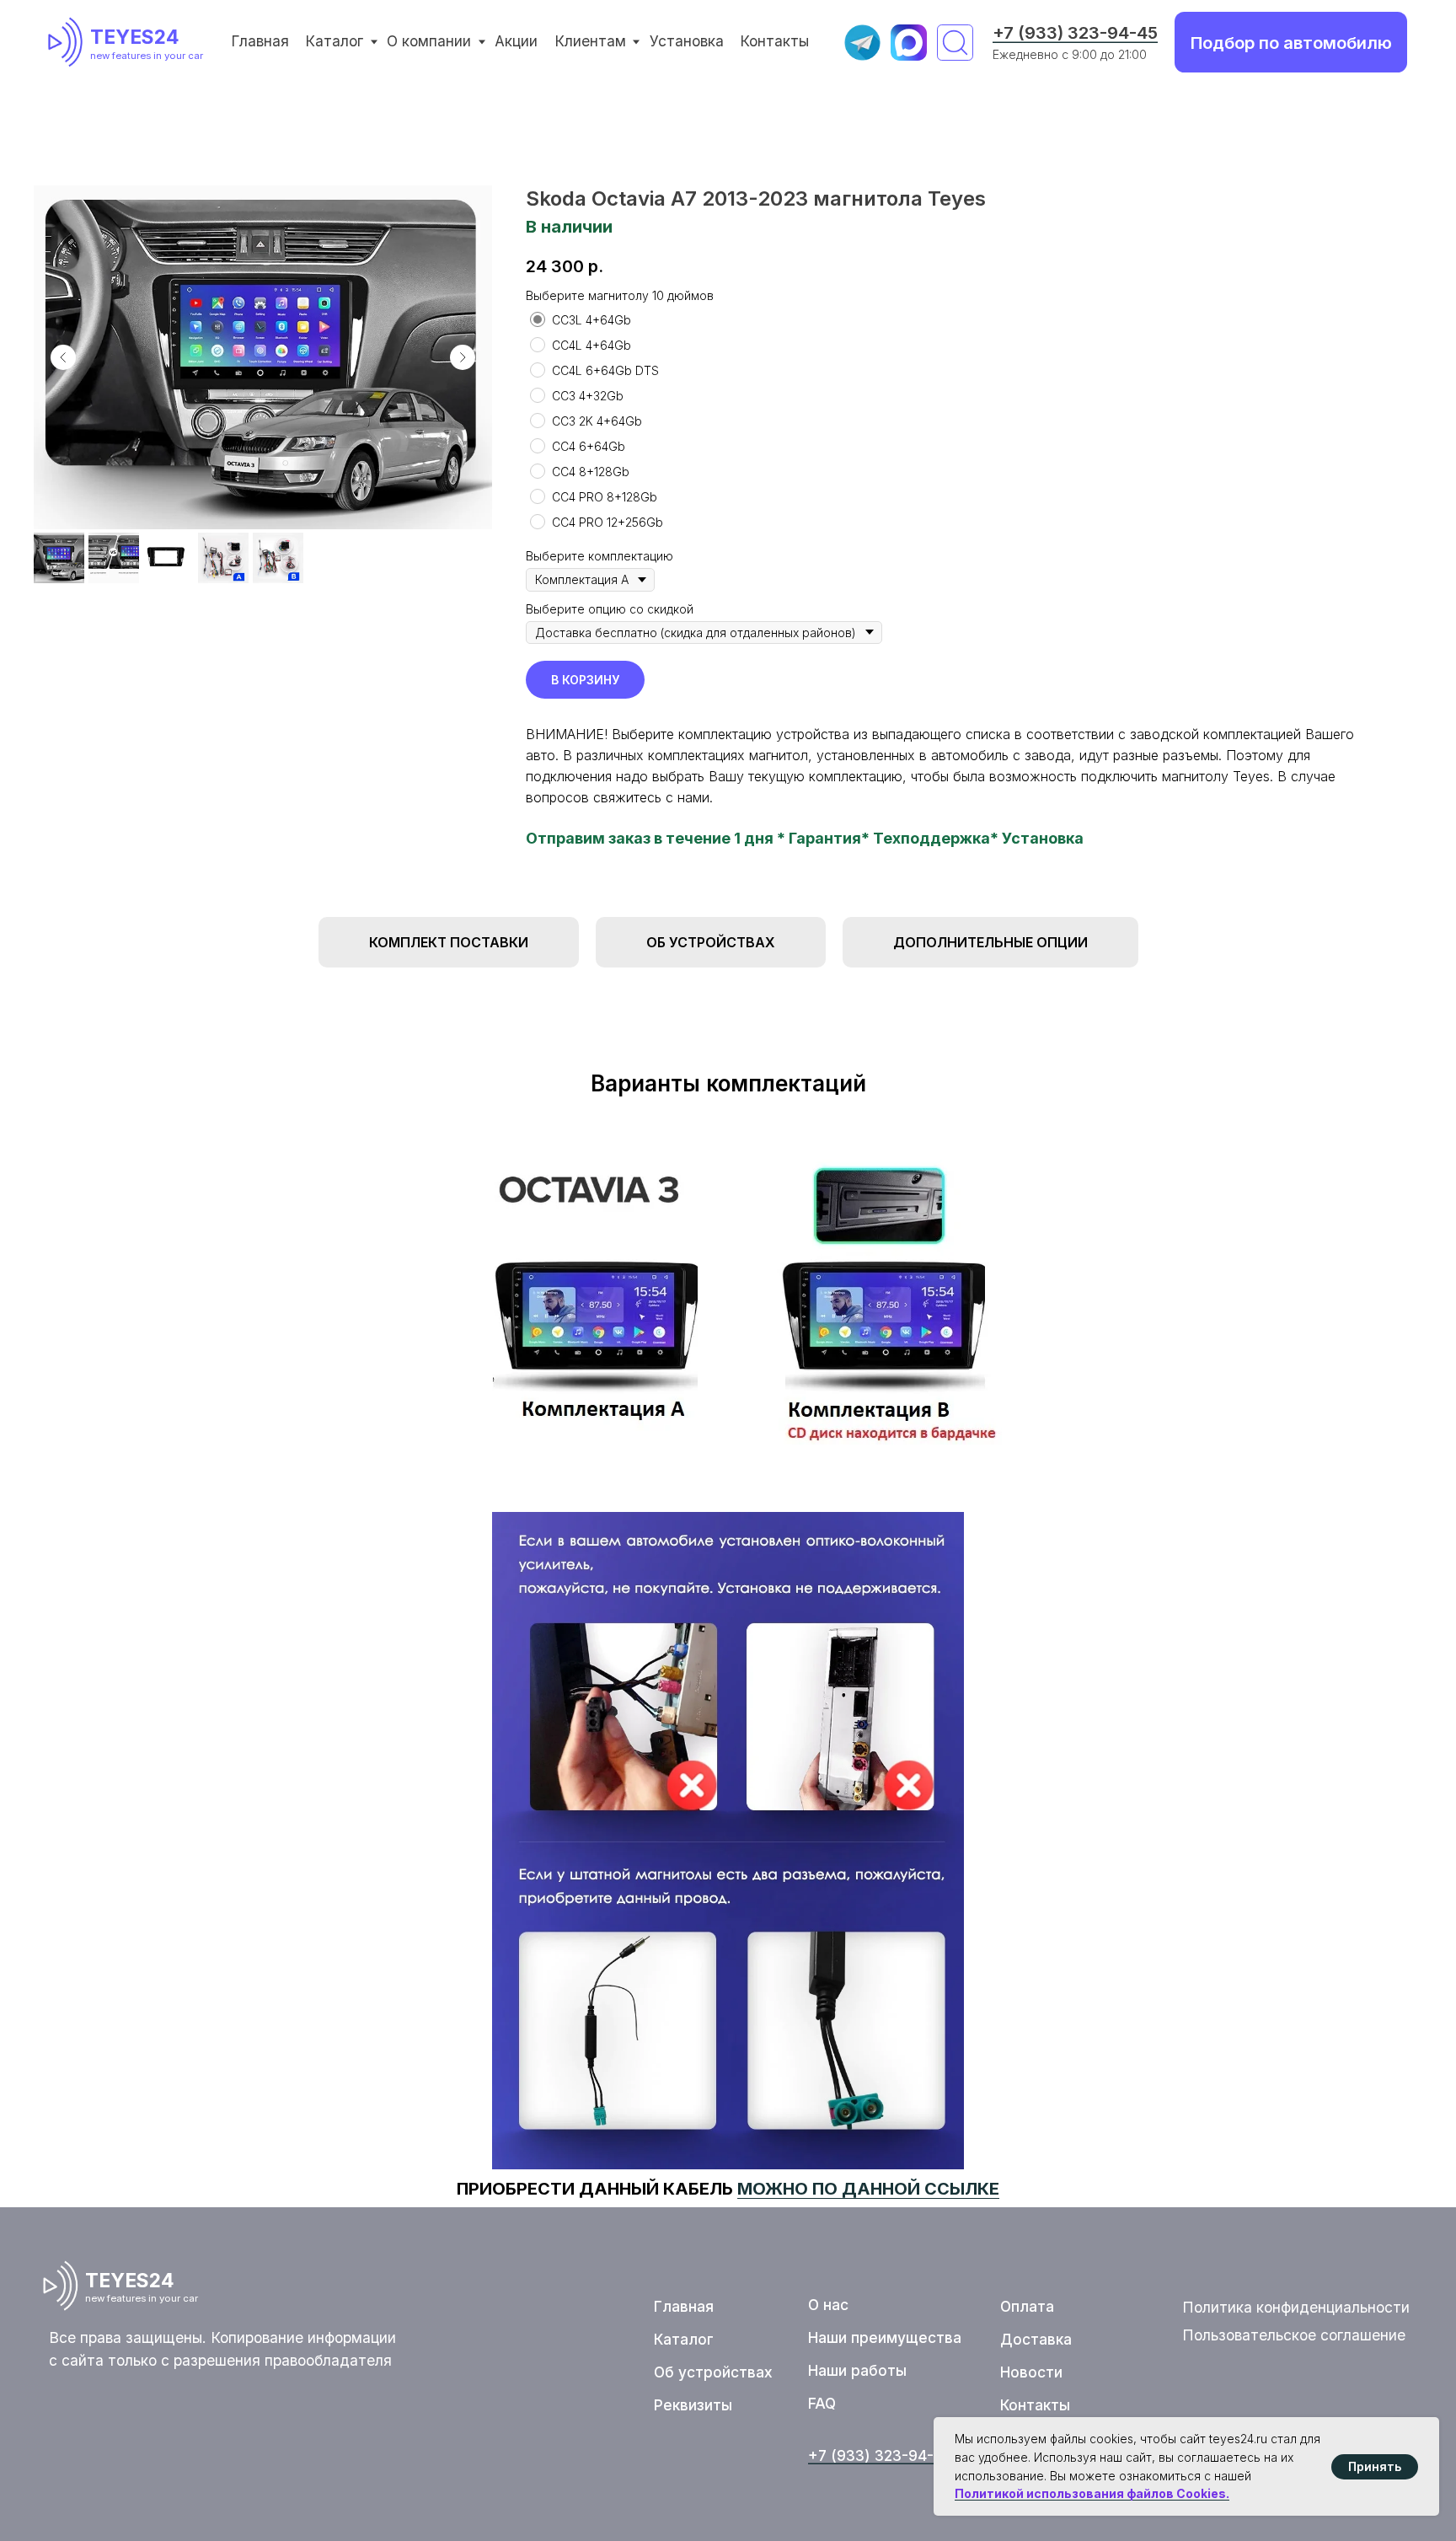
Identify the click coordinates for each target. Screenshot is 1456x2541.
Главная (260, 41)
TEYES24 (135, 37)
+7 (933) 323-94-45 (1075, 32)
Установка (687, 41)
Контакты (774, 41)
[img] (69, 42)
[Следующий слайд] (463, 357)
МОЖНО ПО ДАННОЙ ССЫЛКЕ (868, 2189)
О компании (429, 41)
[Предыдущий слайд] (63, 357)
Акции (516, 41)
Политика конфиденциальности (1296, 2307)
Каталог (334, 41)
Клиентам (590, 41)
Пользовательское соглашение (1294, 2335)
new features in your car (147, 56)
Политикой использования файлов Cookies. (1092, 2493)
